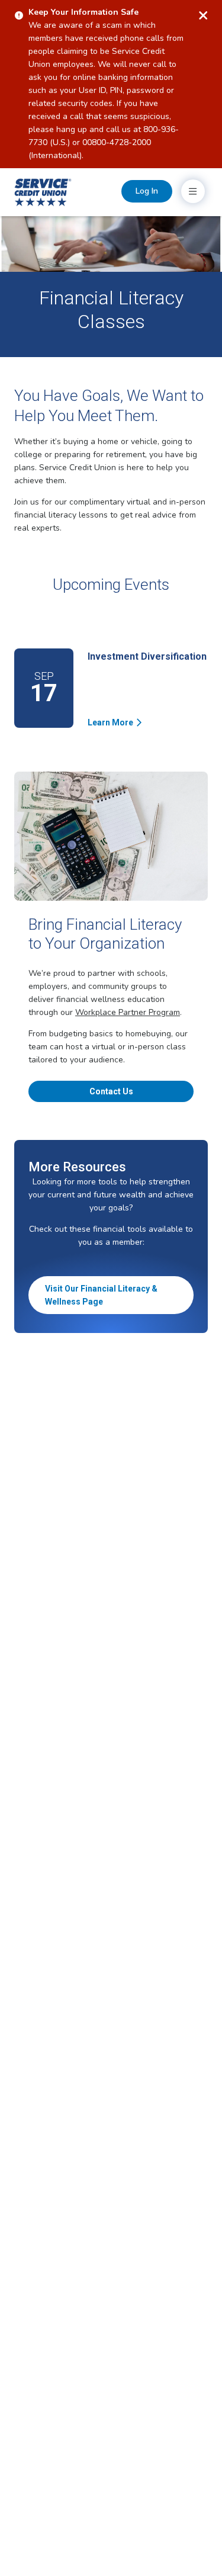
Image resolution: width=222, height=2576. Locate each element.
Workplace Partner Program (128, 1012)
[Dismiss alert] (203, 15)
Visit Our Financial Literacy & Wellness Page (101, 1295)
